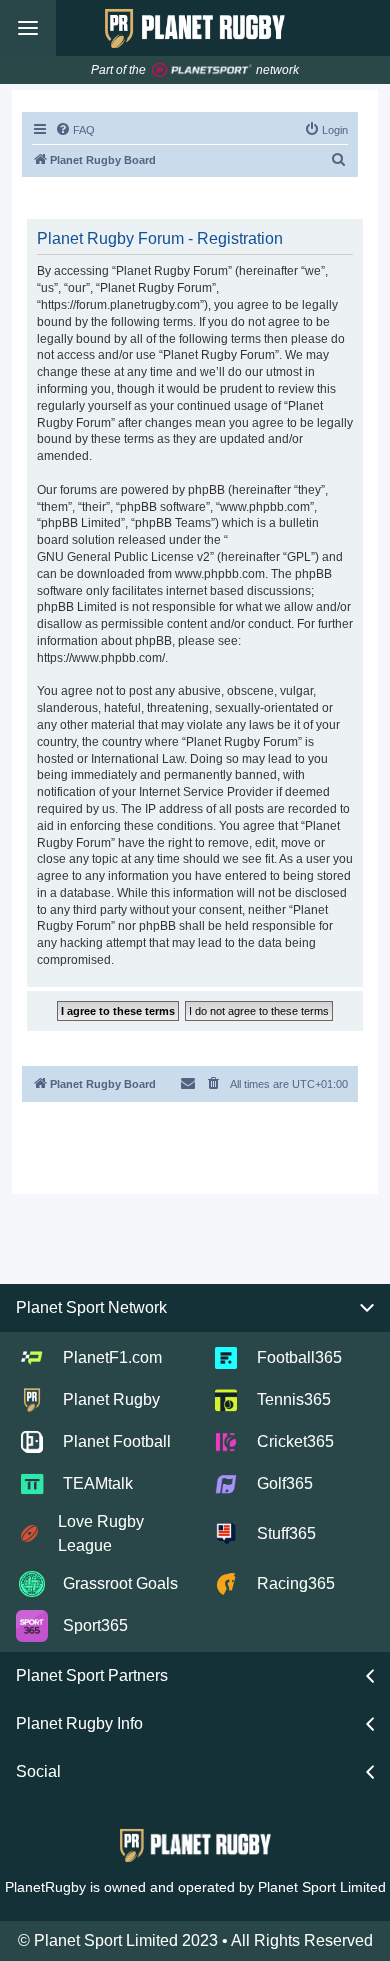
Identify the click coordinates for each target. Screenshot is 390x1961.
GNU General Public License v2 (123, 557)
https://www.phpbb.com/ (101, 658)
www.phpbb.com (220, 574)
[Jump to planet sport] (202, 70)
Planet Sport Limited (322, 1887)
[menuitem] (75, 130)
